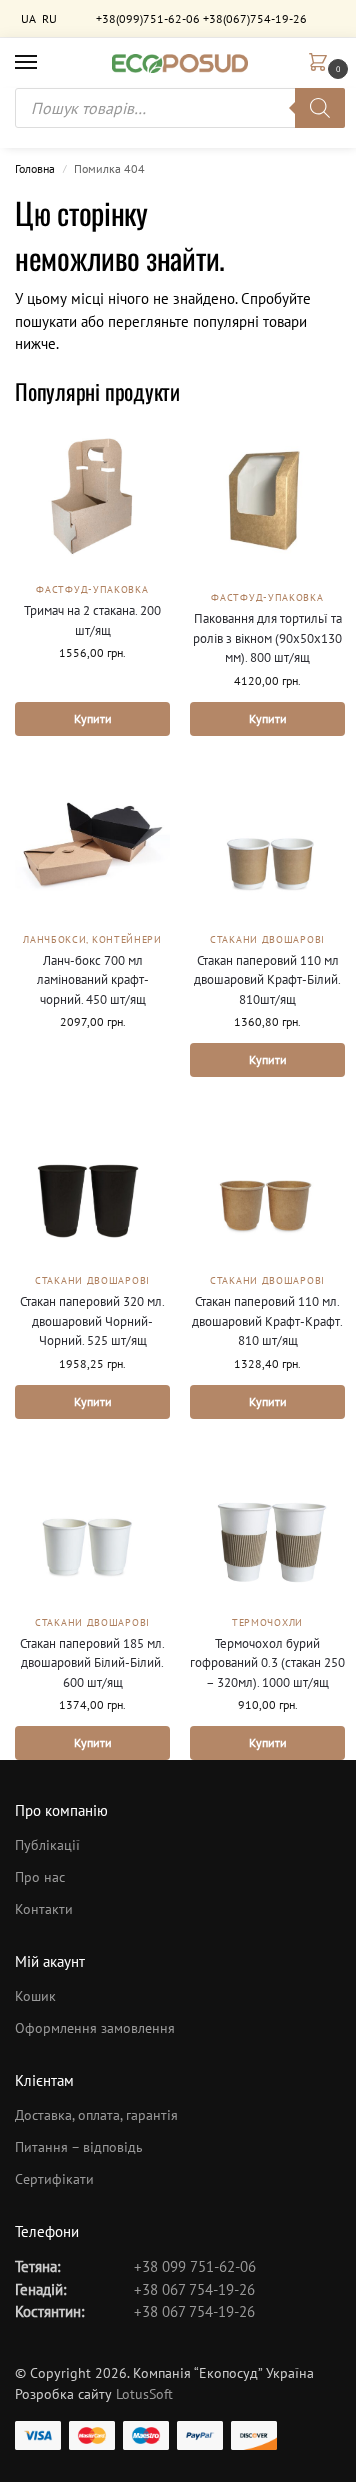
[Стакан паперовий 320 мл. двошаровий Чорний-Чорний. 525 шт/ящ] (92, 1184)
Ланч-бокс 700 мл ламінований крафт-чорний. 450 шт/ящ (93, 980)
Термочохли (267, 1622)
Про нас (40, 1877)
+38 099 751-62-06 (195, 2266)
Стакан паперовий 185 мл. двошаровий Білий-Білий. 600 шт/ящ (92, 1663)
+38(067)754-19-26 (255, 18)
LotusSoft (144, 2394)
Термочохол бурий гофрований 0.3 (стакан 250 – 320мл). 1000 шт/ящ (267, 1663)
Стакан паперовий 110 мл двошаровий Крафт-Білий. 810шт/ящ (267, 980)
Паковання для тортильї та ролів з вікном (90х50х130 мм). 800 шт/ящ (267, 638)
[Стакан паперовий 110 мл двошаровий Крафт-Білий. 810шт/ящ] (267, 843)
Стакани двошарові (267, 939)
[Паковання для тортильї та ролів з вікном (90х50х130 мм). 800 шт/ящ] (267, 501)
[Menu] (45, 63)
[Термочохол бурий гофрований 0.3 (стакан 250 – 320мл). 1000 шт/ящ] (267, 1526)
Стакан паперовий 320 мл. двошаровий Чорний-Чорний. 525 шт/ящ (92, 1321)
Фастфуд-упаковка (92, 589)
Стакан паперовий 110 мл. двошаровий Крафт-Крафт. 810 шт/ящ (267, 1321)
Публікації (47, 1845)
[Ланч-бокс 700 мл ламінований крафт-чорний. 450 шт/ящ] (92, 843)
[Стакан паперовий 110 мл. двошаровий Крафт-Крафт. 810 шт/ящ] (267, 1184)
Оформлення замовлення (95, 2028)
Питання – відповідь (79, 2147)
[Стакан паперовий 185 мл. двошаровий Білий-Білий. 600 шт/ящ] (92, 1526)
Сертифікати (54, 2179)
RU (49, 18)
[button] (322, 63)
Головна (35, 168)
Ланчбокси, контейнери (92, 939)
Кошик (35, 1996)
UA (28, 18)
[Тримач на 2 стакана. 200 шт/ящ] (92, 497)
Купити (93, 718)
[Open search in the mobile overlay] (180, 108)
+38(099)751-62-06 (148, 18)
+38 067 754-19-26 (194, 2289)
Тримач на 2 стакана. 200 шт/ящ (92, 620)
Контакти (44, 1909)
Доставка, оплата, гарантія (96, 2115)
